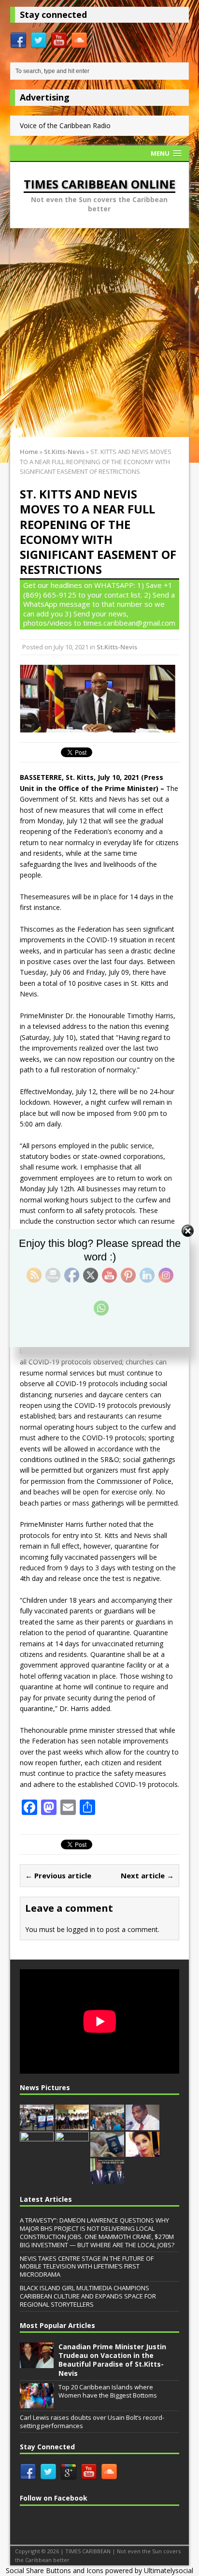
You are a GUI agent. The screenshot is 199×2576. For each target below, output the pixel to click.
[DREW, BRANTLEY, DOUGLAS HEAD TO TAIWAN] (107, 2179)
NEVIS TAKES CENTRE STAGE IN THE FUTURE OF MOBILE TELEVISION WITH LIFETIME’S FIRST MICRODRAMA (87, 2267)
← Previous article (58, 1875)
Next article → (147, 1875)
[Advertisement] (99, 333)
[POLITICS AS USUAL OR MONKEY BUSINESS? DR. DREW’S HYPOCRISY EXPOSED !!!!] (142, 2125)
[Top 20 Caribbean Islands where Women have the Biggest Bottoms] (37, 2403)
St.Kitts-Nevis (117, 647)
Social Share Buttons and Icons (55, 2570)
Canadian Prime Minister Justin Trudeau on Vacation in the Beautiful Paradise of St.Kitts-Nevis (112, 2360)
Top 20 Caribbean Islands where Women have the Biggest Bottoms (108, 2391)
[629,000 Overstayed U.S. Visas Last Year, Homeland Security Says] (37, 2125)
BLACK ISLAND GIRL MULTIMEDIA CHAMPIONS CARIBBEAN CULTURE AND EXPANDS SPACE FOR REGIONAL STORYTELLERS (88, 2296)
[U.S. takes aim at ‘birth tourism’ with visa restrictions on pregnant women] (107, 2152)
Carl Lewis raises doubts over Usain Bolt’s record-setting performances (92, 2422)
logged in (81, 1929)
